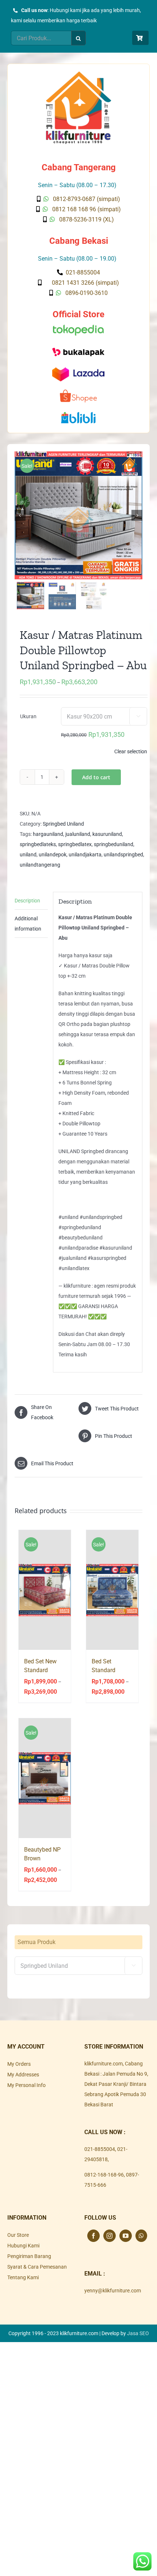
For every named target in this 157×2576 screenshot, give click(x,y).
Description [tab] (27, 901)
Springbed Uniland (63, 824)
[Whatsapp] (141, 2236)
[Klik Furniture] (78, 74)
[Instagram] (110, 2236)
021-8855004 (100, 2149)
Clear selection (131, 751)
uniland (28, 855)
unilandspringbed (123, 855)
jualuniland (78, 834)
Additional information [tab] (28, 924)
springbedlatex (75, 844)
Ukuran (28, 716)
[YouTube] (126, 2236)
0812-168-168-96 (104, 2175)
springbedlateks (38, 844)
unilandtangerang (40, 865)
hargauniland (48, 834)
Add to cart (96, 777)
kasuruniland (107, 834)
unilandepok (53, 855)
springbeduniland (114, 844)
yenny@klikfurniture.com (113, 2291)
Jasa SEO (138, 2333)
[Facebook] (93, 2236)
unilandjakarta (85, 855)
